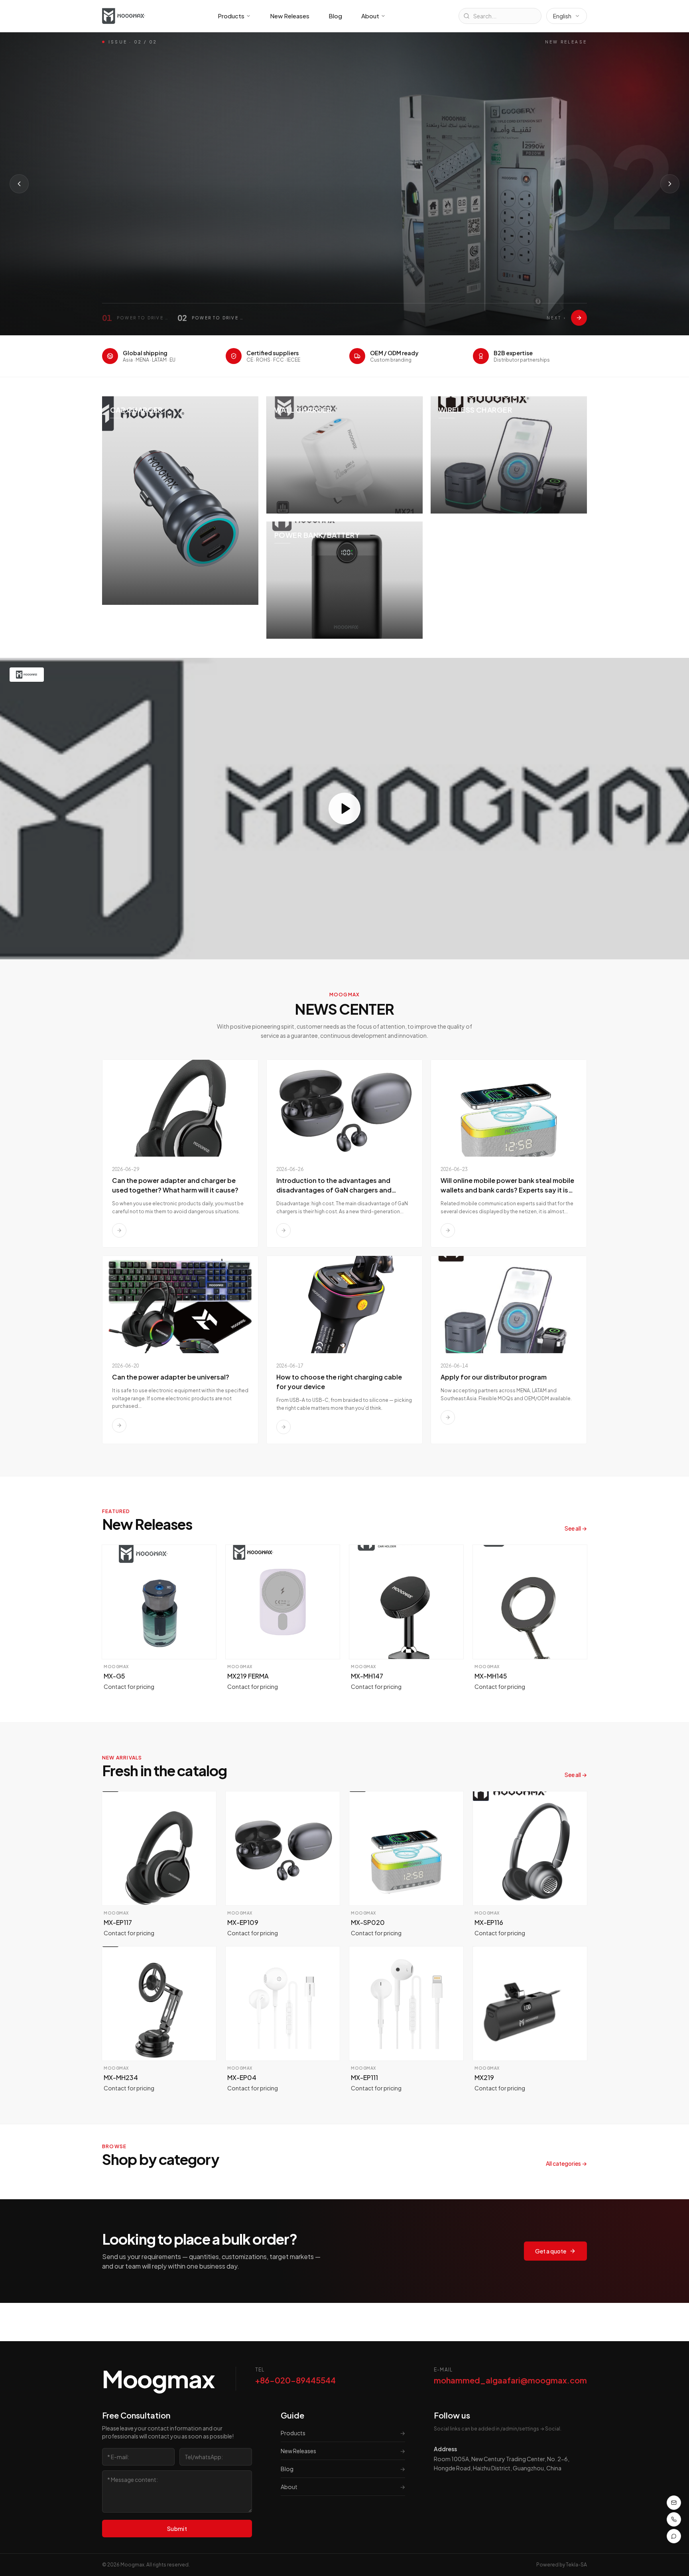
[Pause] (198, 239)
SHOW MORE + (134, 239)
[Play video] (344, 809)
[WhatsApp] (674, 2536)
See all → (576, 1528)
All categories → (566, 2163)
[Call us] (674, 2519)
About (370, 16)
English (562, 16)
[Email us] (674, 2503)
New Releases (290, 16)
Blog (335, 16)
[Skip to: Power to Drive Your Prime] (579, 318)
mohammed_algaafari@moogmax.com (510, 2380)
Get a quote (551, 2251)
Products (231, 16)
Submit (177, 2529)
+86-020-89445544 (295, 2380)
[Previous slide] (19, 184)
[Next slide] (670, 184)
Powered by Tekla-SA (562, 2565)
